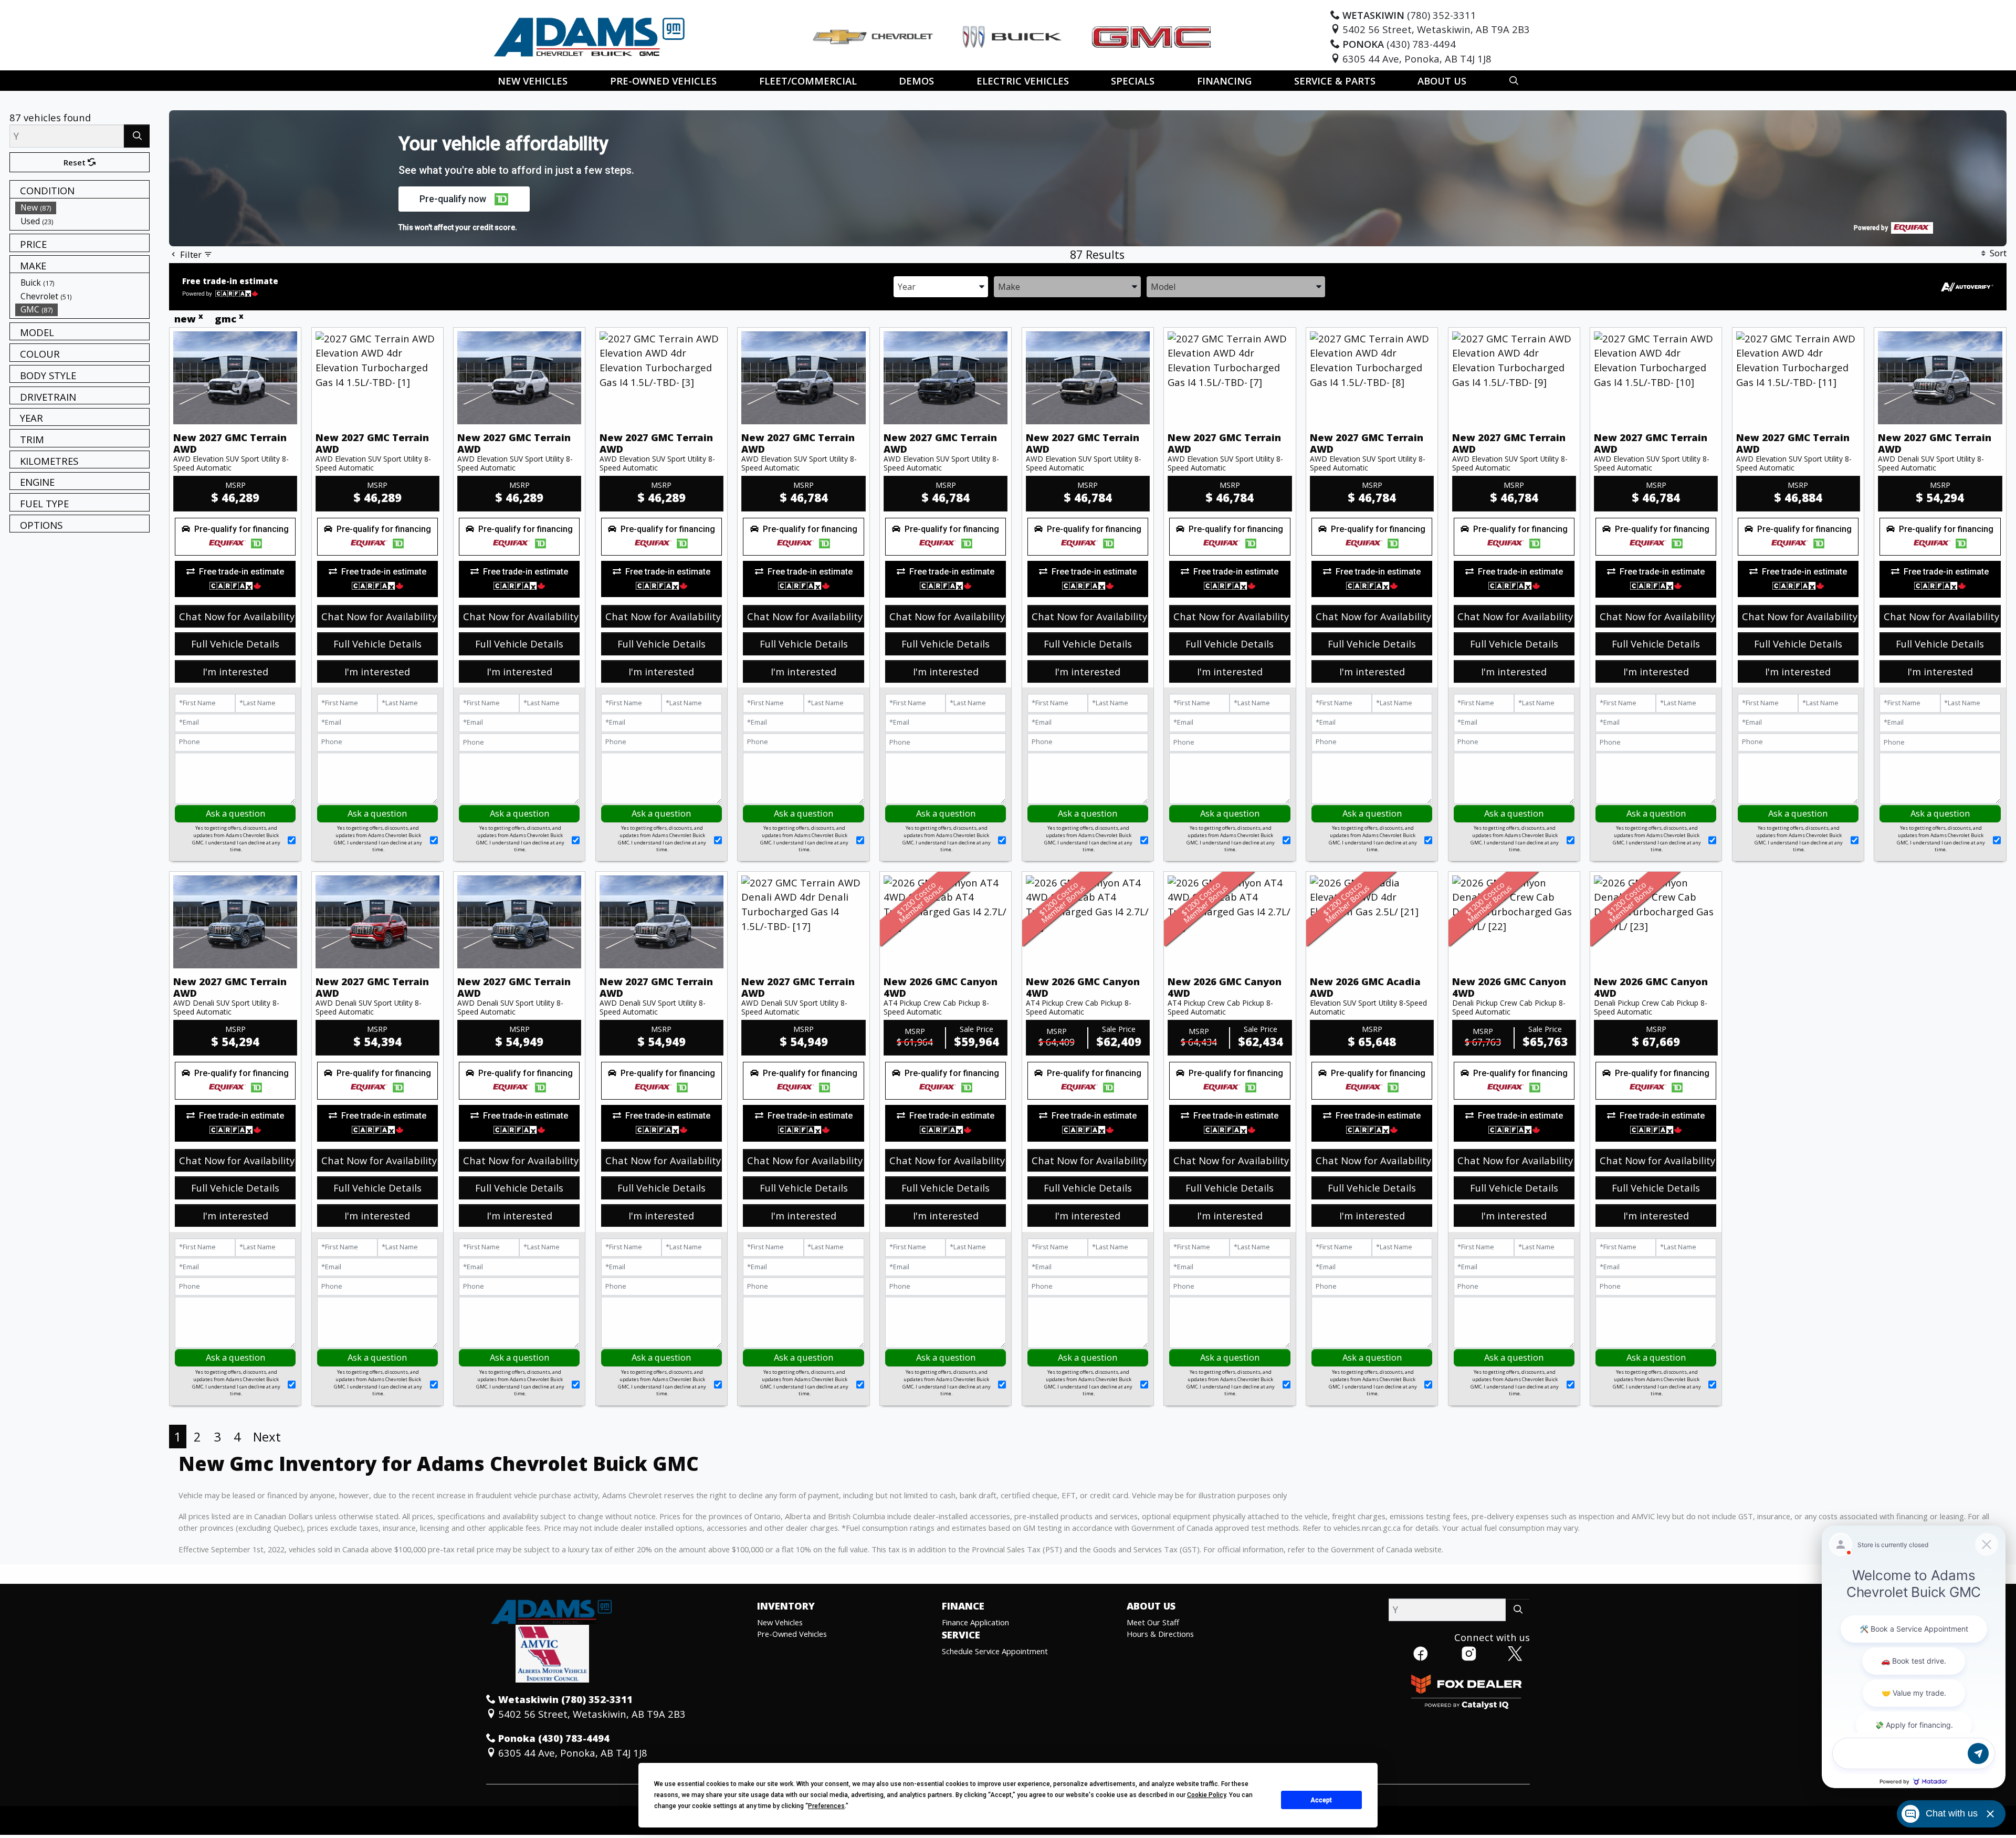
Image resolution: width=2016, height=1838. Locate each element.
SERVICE (961, 1635)
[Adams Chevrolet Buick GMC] (590, 35)
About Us (1151, 1606)
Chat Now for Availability (237, 616)
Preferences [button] (826, 1806)
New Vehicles (780, 1622)
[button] (533, 81)
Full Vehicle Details (235, 644)
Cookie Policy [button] (1206, 1795)
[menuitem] (82, 207)
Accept (1321, 1800)
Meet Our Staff (1153, 1622)
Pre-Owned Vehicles (792, 1634)
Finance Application (975, 1622)
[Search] (137, 136)
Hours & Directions (1160, 1634)
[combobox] (941, 286)
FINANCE (963, 1606)
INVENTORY (786, 1606)
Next (267, 1437)
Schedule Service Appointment (995, 1651)
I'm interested (235, 671)
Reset (76, 162)
